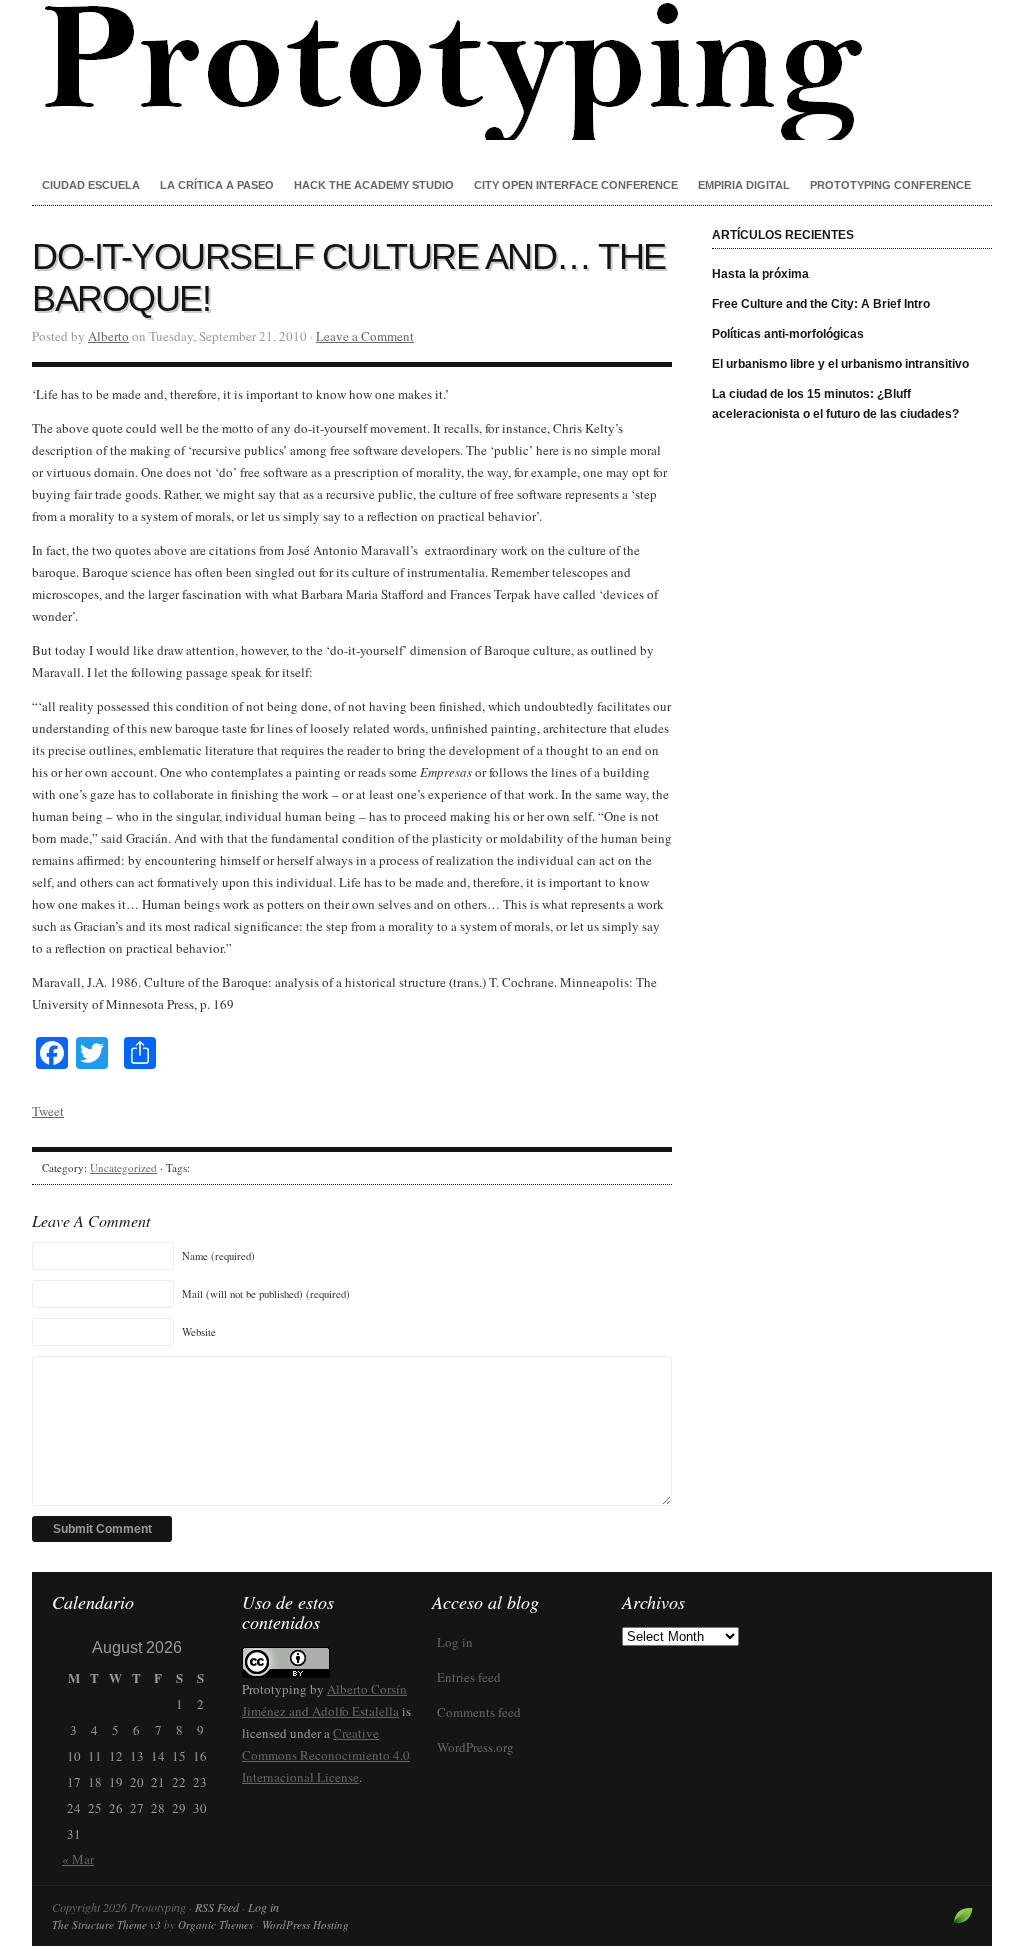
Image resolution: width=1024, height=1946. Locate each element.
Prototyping (512, 70)
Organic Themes (215, 1924)
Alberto (108, 336)
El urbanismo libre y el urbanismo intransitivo (840, 364)
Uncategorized (123, 1167)
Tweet (48, 1111)
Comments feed (479, 1712)
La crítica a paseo (217, 185)
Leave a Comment (365, 336)
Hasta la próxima (760, 274)
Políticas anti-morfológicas (788, 334)
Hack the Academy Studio (374, 185)
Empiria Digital (744, 185)
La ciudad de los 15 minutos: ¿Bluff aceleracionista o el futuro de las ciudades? (835, 404)
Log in (455, 1642)
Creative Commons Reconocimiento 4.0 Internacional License (326, 1755)
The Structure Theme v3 (106, 1924)
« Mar (78, 1859)
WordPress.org (475, 1747)
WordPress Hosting (305, 1924)
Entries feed (469, 1677)
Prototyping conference (890, 185)
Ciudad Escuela (91, 185)
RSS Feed (217, 1907)
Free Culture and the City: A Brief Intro (821, 304)
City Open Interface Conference (576, 185)
